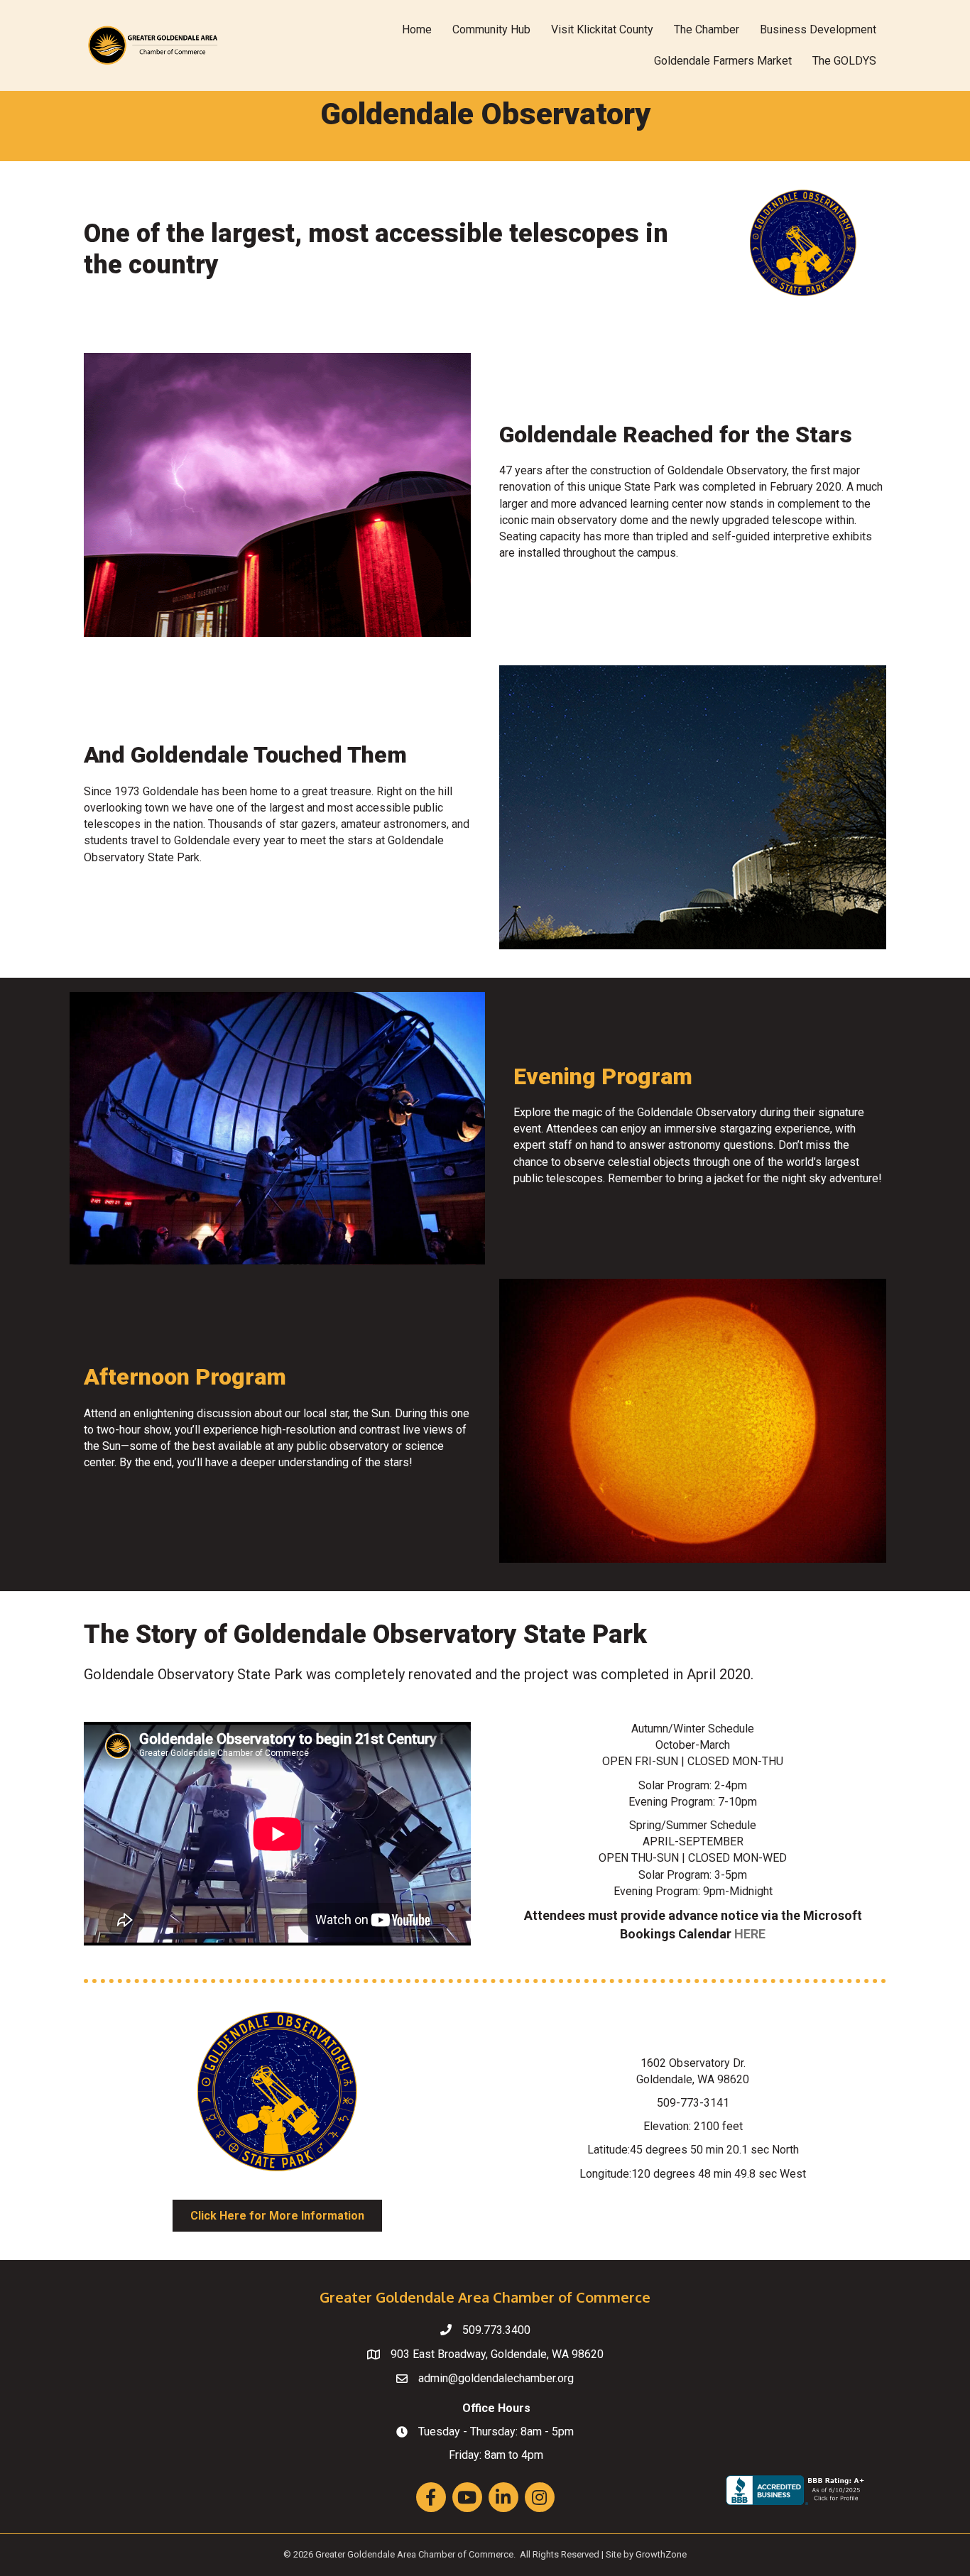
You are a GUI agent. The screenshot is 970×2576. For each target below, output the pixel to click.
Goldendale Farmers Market (723, 61)
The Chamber (707, 29)
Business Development (818, 29)
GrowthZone (661, 2554)
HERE (750, 1934)
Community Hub (491, 29)
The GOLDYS (844, 61)
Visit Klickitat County (602, 29)
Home (417, 29)
